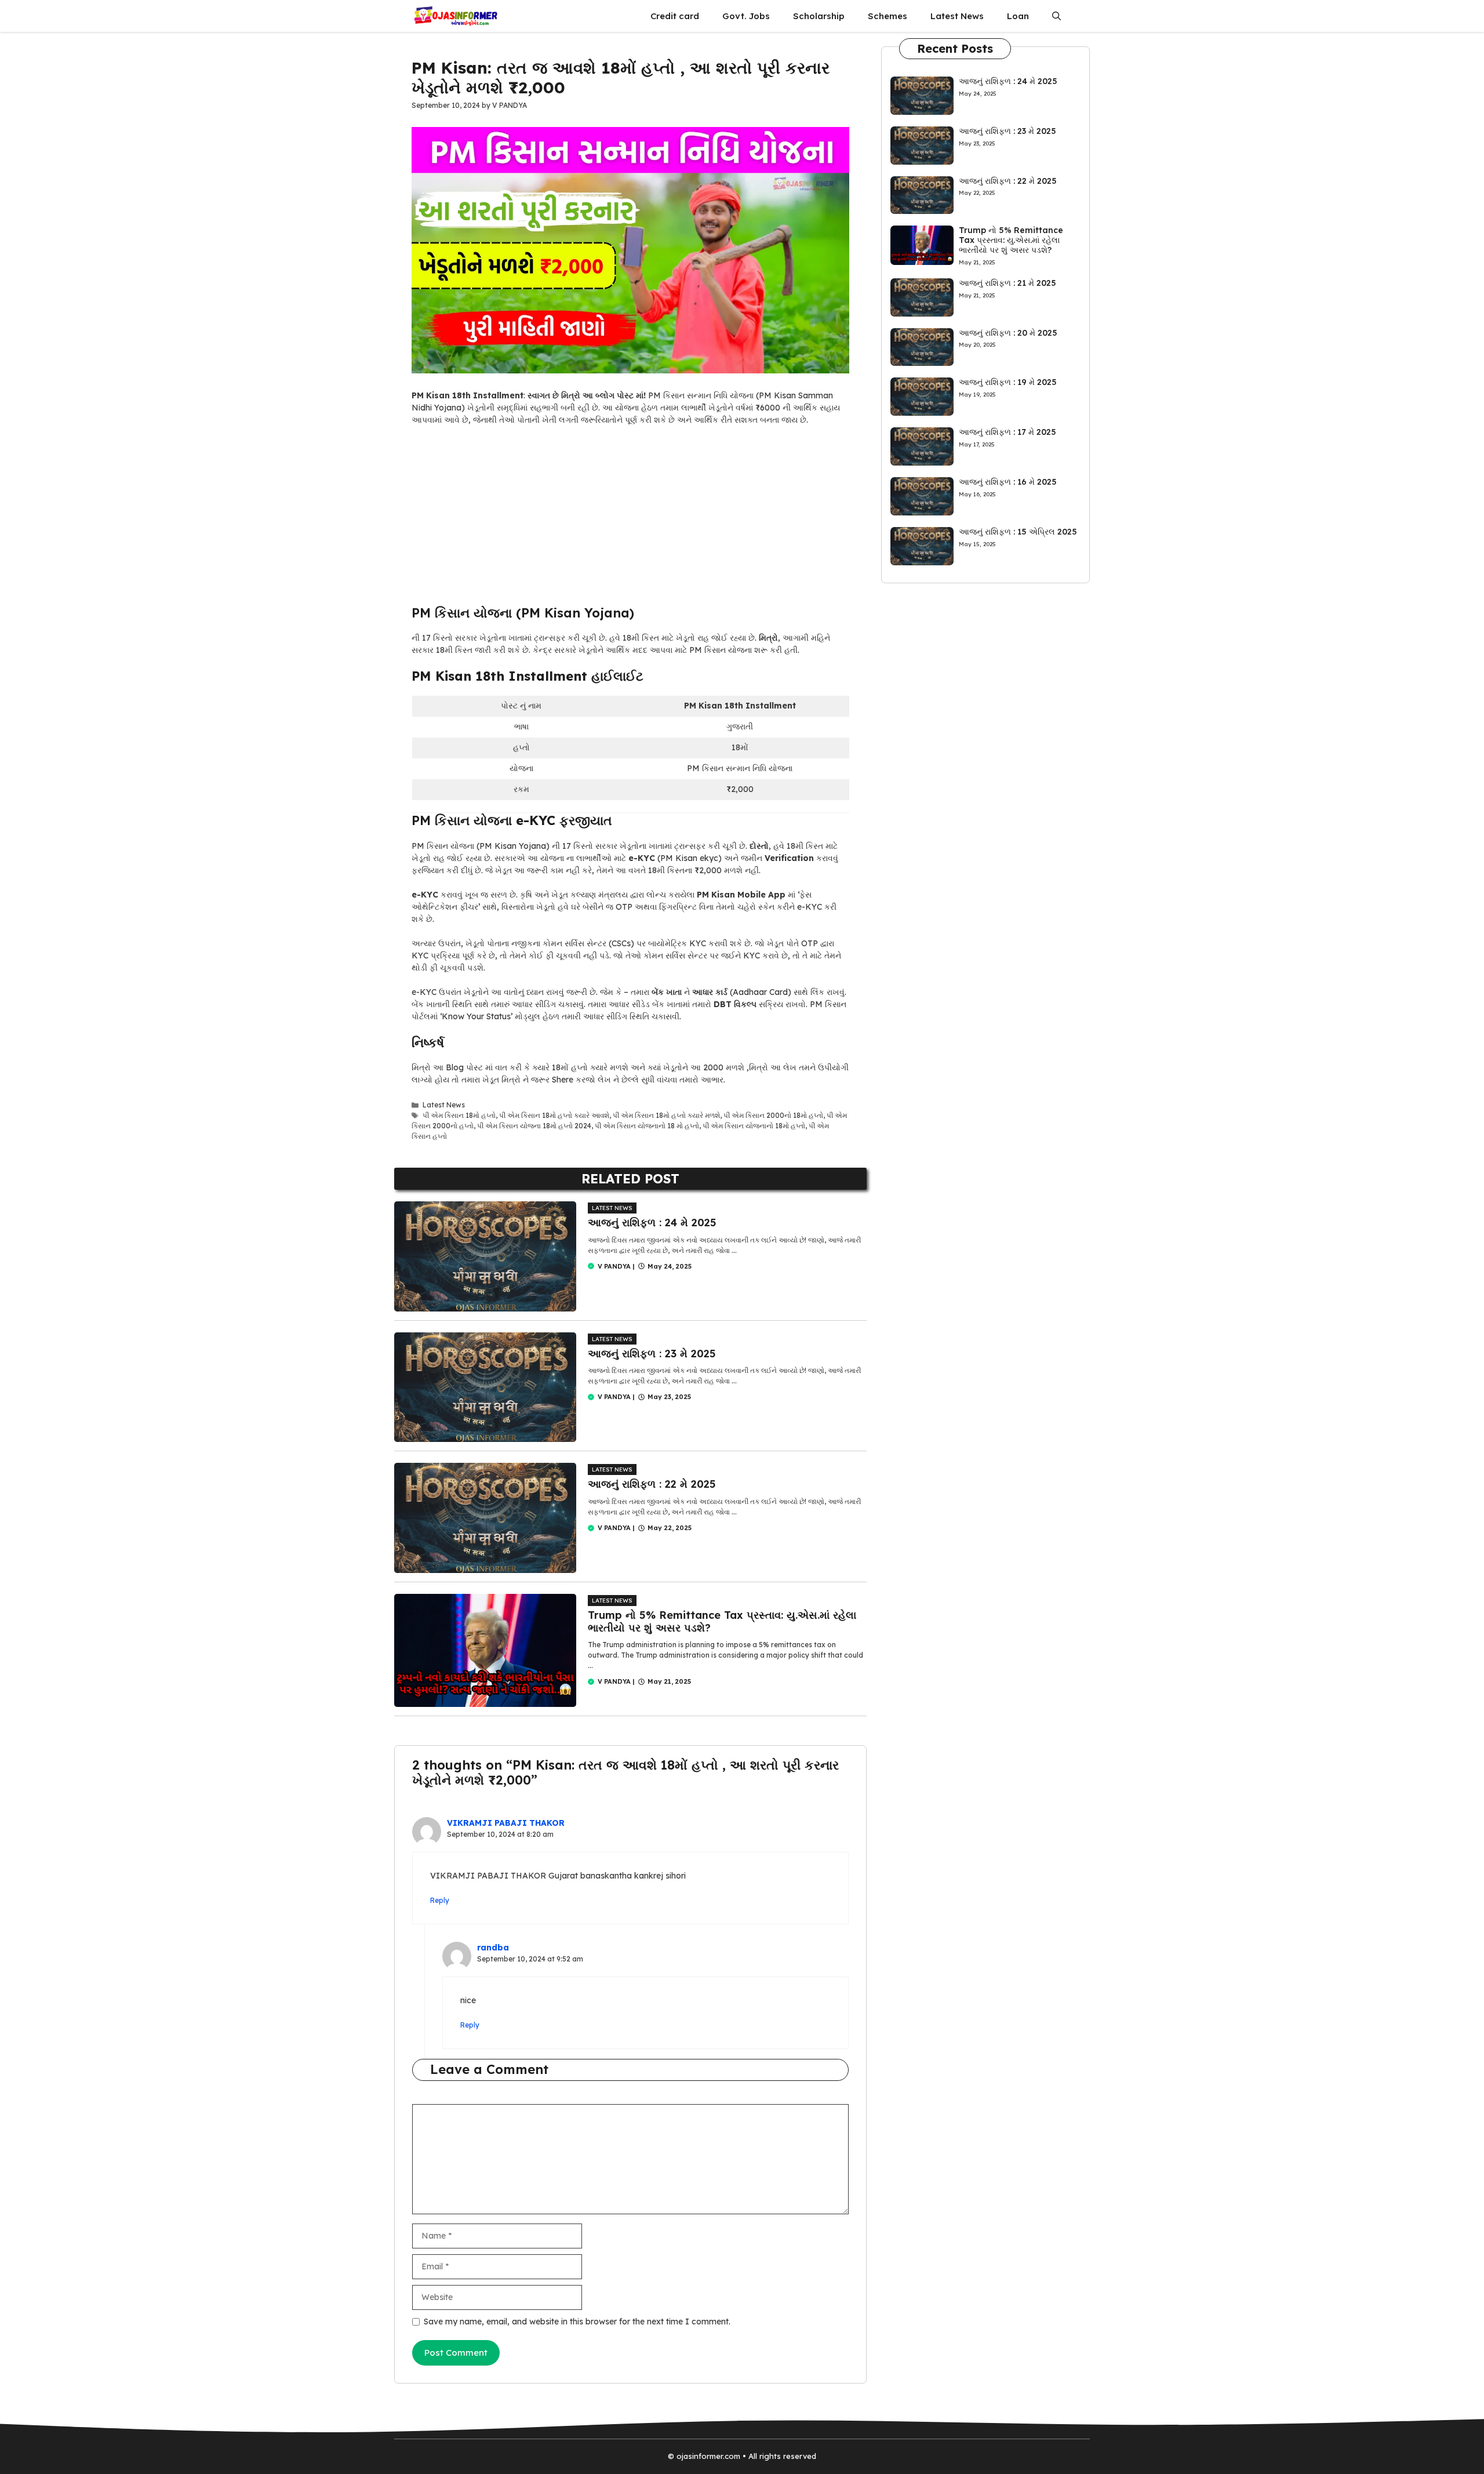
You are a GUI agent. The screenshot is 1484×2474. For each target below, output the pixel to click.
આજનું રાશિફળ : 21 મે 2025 (1007, 283)
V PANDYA (614, 1266)
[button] (1056, 16)
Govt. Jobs (746, 16)
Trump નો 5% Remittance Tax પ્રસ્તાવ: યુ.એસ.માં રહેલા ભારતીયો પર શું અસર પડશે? (722, 1621)
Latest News (957, 16)
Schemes (888, 16)
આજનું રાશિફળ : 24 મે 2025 (652, 1223)
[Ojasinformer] (455, 16)
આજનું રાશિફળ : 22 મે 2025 (652, 1484)
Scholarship (819, 16)
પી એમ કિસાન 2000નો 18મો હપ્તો (773, 1115)
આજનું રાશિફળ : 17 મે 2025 (1007, 432)
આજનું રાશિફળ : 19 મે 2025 (1008, 382)
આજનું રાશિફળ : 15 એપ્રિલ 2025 (1018, 532)
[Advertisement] (630, 519)
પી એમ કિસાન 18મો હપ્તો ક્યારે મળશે (666, 1115)
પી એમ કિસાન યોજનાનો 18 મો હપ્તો (647, 1126)
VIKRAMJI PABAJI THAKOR (506, 1823)
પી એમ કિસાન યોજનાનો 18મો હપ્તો (754, 1126)
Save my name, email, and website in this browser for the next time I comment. (577, 2322)
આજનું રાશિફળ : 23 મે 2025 (652, 1354)
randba (493, 1948)
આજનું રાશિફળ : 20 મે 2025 (1008, 333)
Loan (1018, 16)
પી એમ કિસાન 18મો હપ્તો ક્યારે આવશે (554, 1115)
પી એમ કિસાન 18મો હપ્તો (459, 1115)
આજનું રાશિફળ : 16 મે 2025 (1008, 482)
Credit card (675, 16)
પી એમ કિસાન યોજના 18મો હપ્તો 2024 (534, 1126)
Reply (440, 1900)
